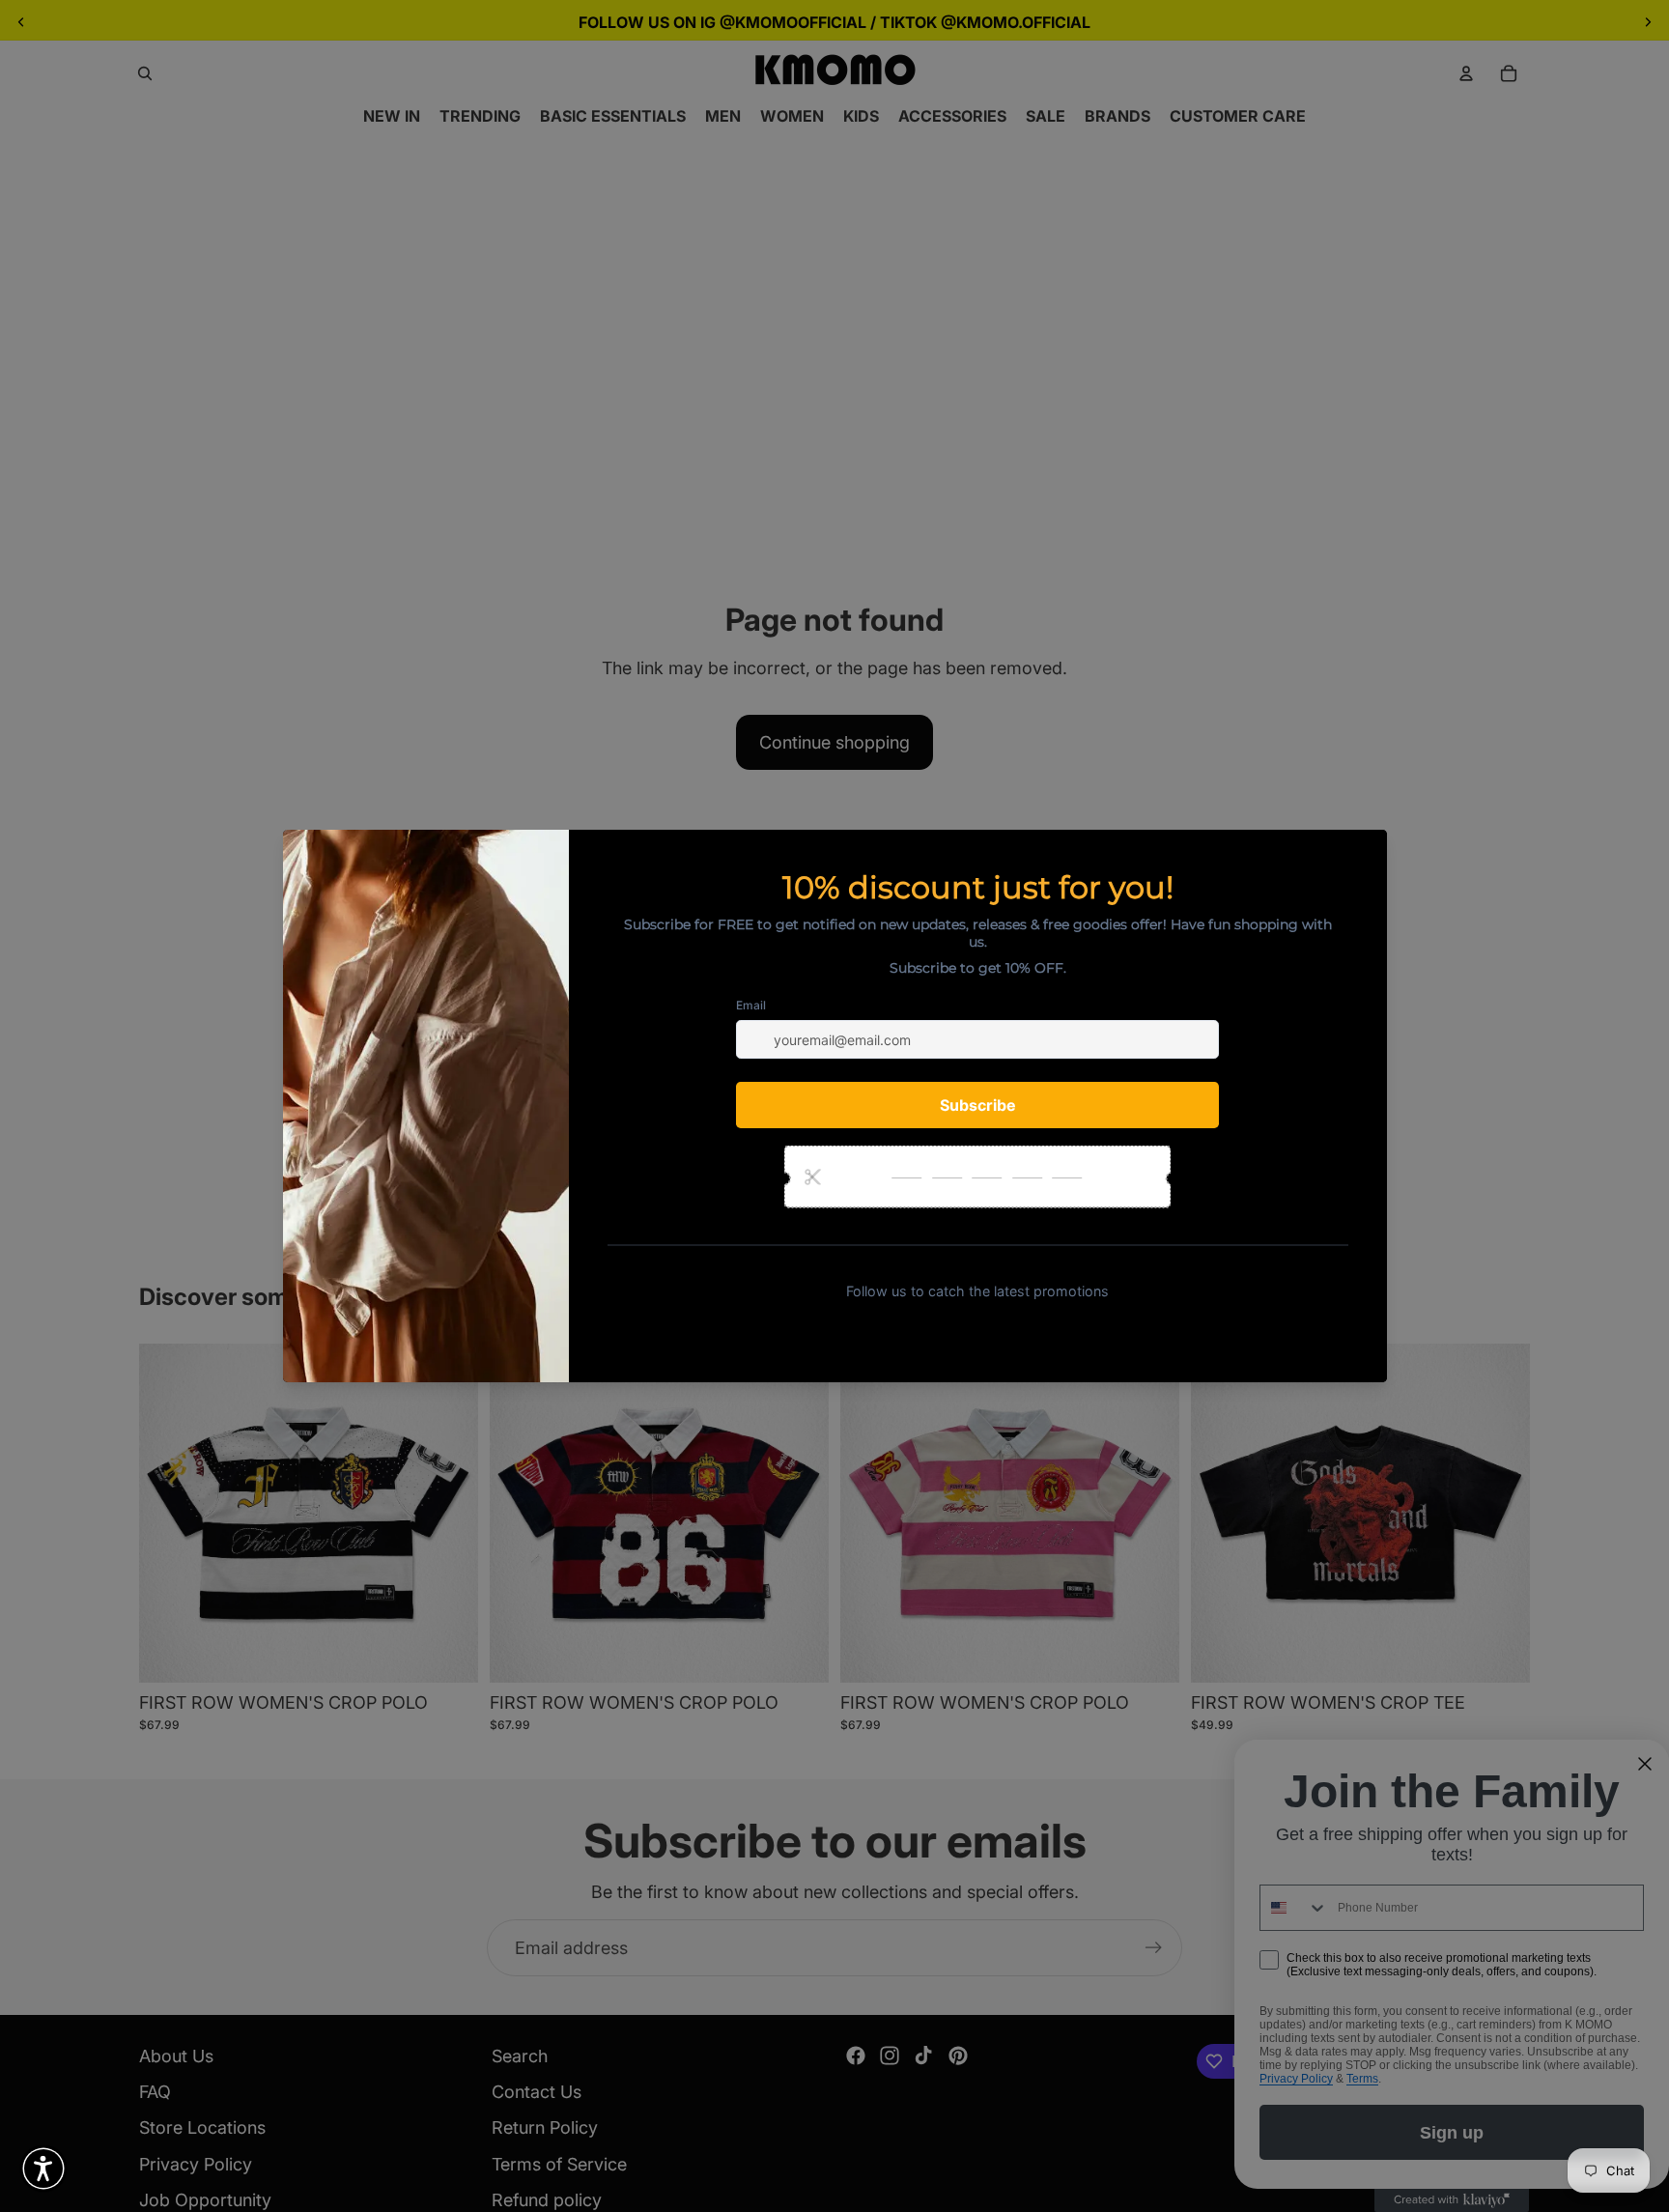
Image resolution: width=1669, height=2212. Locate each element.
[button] (43, 2169)
